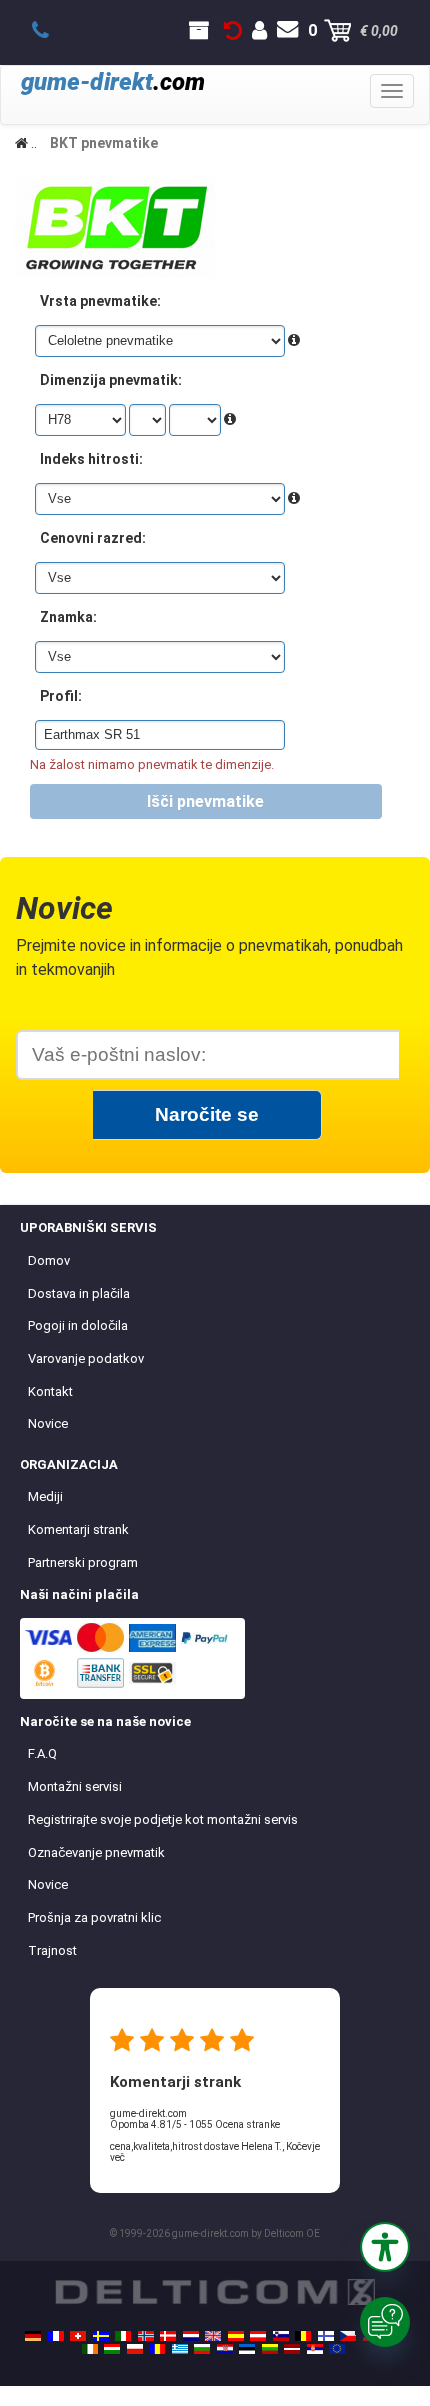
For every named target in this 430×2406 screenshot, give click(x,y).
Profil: (61, 696)
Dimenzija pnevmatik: (111, 380)
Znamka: (68, 617)
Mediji (45, 1496)
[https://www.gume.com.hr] (225, 2349)
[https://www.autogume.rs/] (315, 2349)
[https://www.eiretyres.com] (90, 2349)
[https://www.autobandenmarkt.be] (303, 2336)
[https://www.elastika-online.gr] (180, 2349)
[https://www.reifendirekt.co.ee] (247, 2349)
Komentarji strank (78, 1529)
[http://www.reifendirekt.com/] (337, 2349)
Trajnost (52, 1950)
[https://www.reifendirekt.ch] (78, 2336)
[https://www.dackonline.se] (101, 2336)
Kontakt (50, 1391)
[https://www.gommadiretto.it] (123, 2336)
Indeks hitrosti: (91, 459)
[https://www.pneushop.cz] (348, 2336)
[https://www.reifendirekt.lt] (270, 2349)
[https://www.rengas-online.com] (326, 2336)
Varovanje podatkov (86, 1358)
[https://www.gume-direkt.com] (281, 2336)
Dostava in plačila (79, 1293)
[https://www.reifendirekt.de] (33, 2336)
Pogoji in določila (78, 1325)
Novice (48, 1423)
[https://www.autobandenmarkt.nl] (191, 2336)
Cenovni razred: (93, 538)
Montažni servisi (75, 1786)
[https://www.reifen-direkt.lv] (292, 2349)
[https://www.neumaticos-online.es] (236, 2336)
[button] (385, 2247)
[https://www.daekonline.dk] (168, 2336)
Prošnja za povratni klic (94, 1917)
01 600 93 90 (51, 31)
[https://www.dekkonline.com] (146, 2336)
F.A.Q (42, 1753)
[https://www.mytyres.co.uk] (213, 2336)
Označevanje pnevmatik (96, 1852)
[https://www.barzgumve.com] (202, 2349)
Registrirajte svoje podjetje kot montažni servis (163, 1819)
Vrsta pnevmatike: (100, 301)
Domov (49, 1260)
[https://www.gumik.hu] (112, 2349)
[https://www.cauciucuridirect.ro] (157, 2349)
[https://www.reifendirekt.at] (258, 2336)
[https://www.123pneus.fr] (56, 2336)
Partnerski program (83, 1562)
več (117, 2157)
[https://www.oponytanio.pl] (135, 2349)
